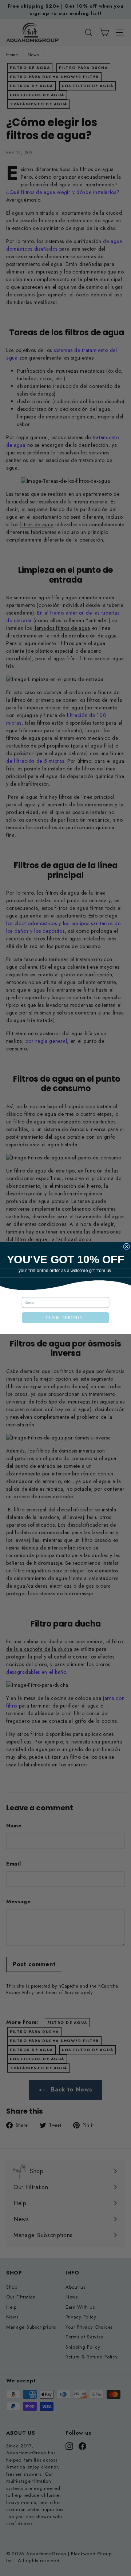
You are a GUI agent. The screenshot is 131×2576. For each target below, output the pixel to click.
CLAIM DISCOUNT (65, 1318)
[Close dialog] (126, 1246)
